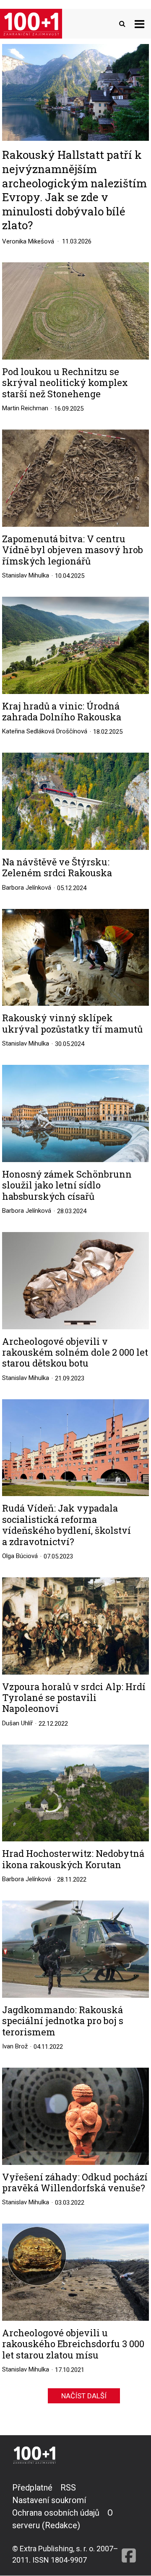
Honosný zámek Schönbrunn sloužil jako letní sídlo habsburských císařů (67, 1185)
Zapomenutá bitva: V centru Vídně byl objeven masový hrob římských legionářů (73, 550)
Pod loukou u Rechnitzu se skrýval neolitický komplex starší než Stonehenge (65, 383)
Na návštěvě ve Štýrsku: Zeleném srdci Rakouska (57, 868)
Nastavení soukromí (49, 2500)
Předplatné (32, 2488)
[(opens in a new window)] (129, 2523)
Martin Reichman (25, 408)
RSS (68, 2488)
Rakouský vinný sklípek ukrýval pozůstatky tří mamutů (72, 1024)
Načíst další (84, 2396)
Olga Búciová (20, 1556)
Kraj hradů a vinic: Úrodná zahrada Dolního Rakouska (62, 712)
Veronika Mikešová (28, 241)
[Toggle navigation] (139, 24)
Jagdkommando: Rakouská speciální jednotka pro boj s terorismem (63, 2021)
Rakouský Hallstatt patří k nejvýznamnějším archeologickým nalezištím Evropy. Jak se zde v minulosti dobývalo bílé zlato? (74, 190)
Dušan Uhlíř (17, 1723)
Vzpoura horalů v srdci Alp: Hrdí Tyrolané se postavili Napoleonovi (74, 1698)
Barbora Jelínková (27, 888)
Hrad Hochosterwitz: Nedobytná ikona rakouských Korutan (73, 1859)
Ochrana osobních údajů (56, 2513)
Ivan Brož (15, 2046)
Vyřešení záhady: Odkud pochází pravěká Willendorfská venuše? (75, 2183)
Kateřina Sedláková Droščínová (45, 731)
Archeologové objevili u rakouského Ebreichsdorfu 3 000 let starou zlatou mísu (73, 2344)
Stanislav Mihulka (26, 575)
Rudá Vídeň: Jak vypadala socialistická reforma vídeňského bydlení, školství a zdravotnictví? (66, 1525)
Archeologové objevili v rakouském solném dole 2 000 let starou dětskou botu (75, 1353)
